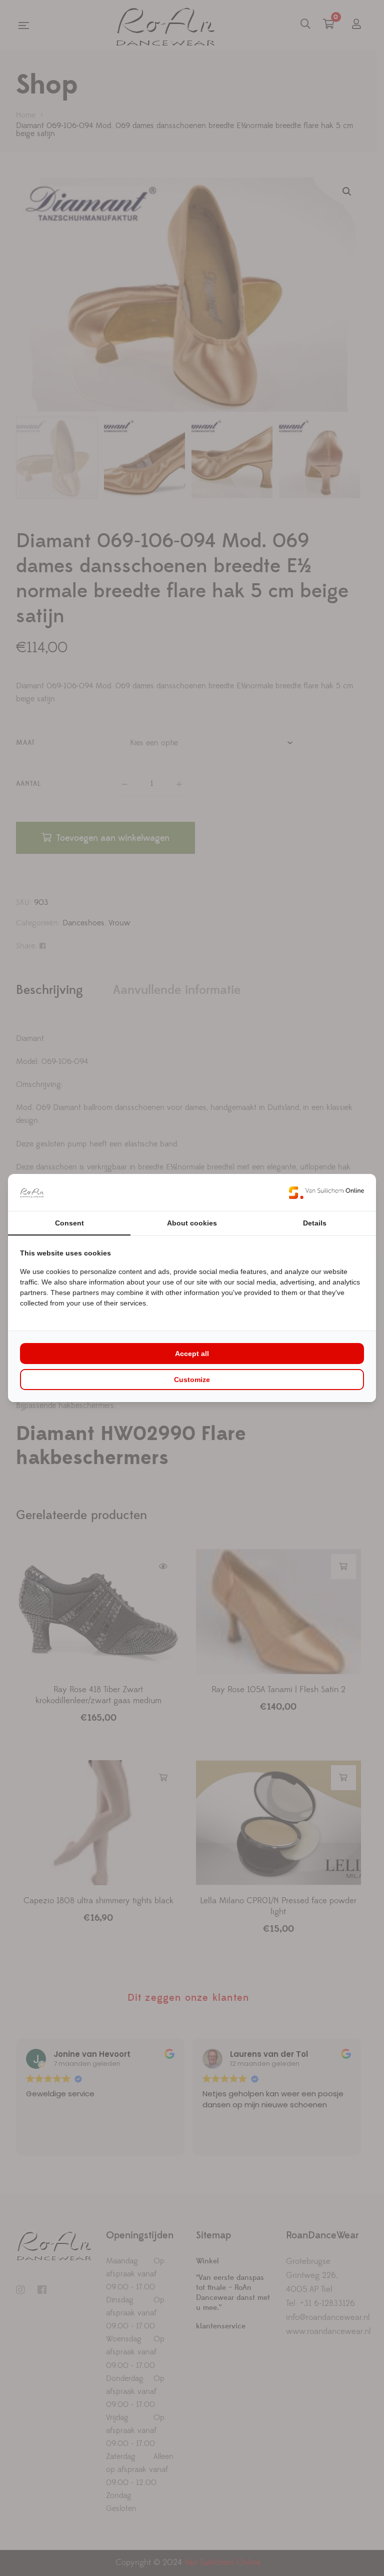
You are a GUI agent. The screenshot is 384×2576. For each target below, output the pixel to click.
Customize (192, 1380)
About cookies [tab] (192, 1223)
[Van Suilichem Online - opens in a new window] (326, 1192)
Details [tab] (315, 1223)
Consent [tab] (69, 1223)
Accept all (192, 1354)
